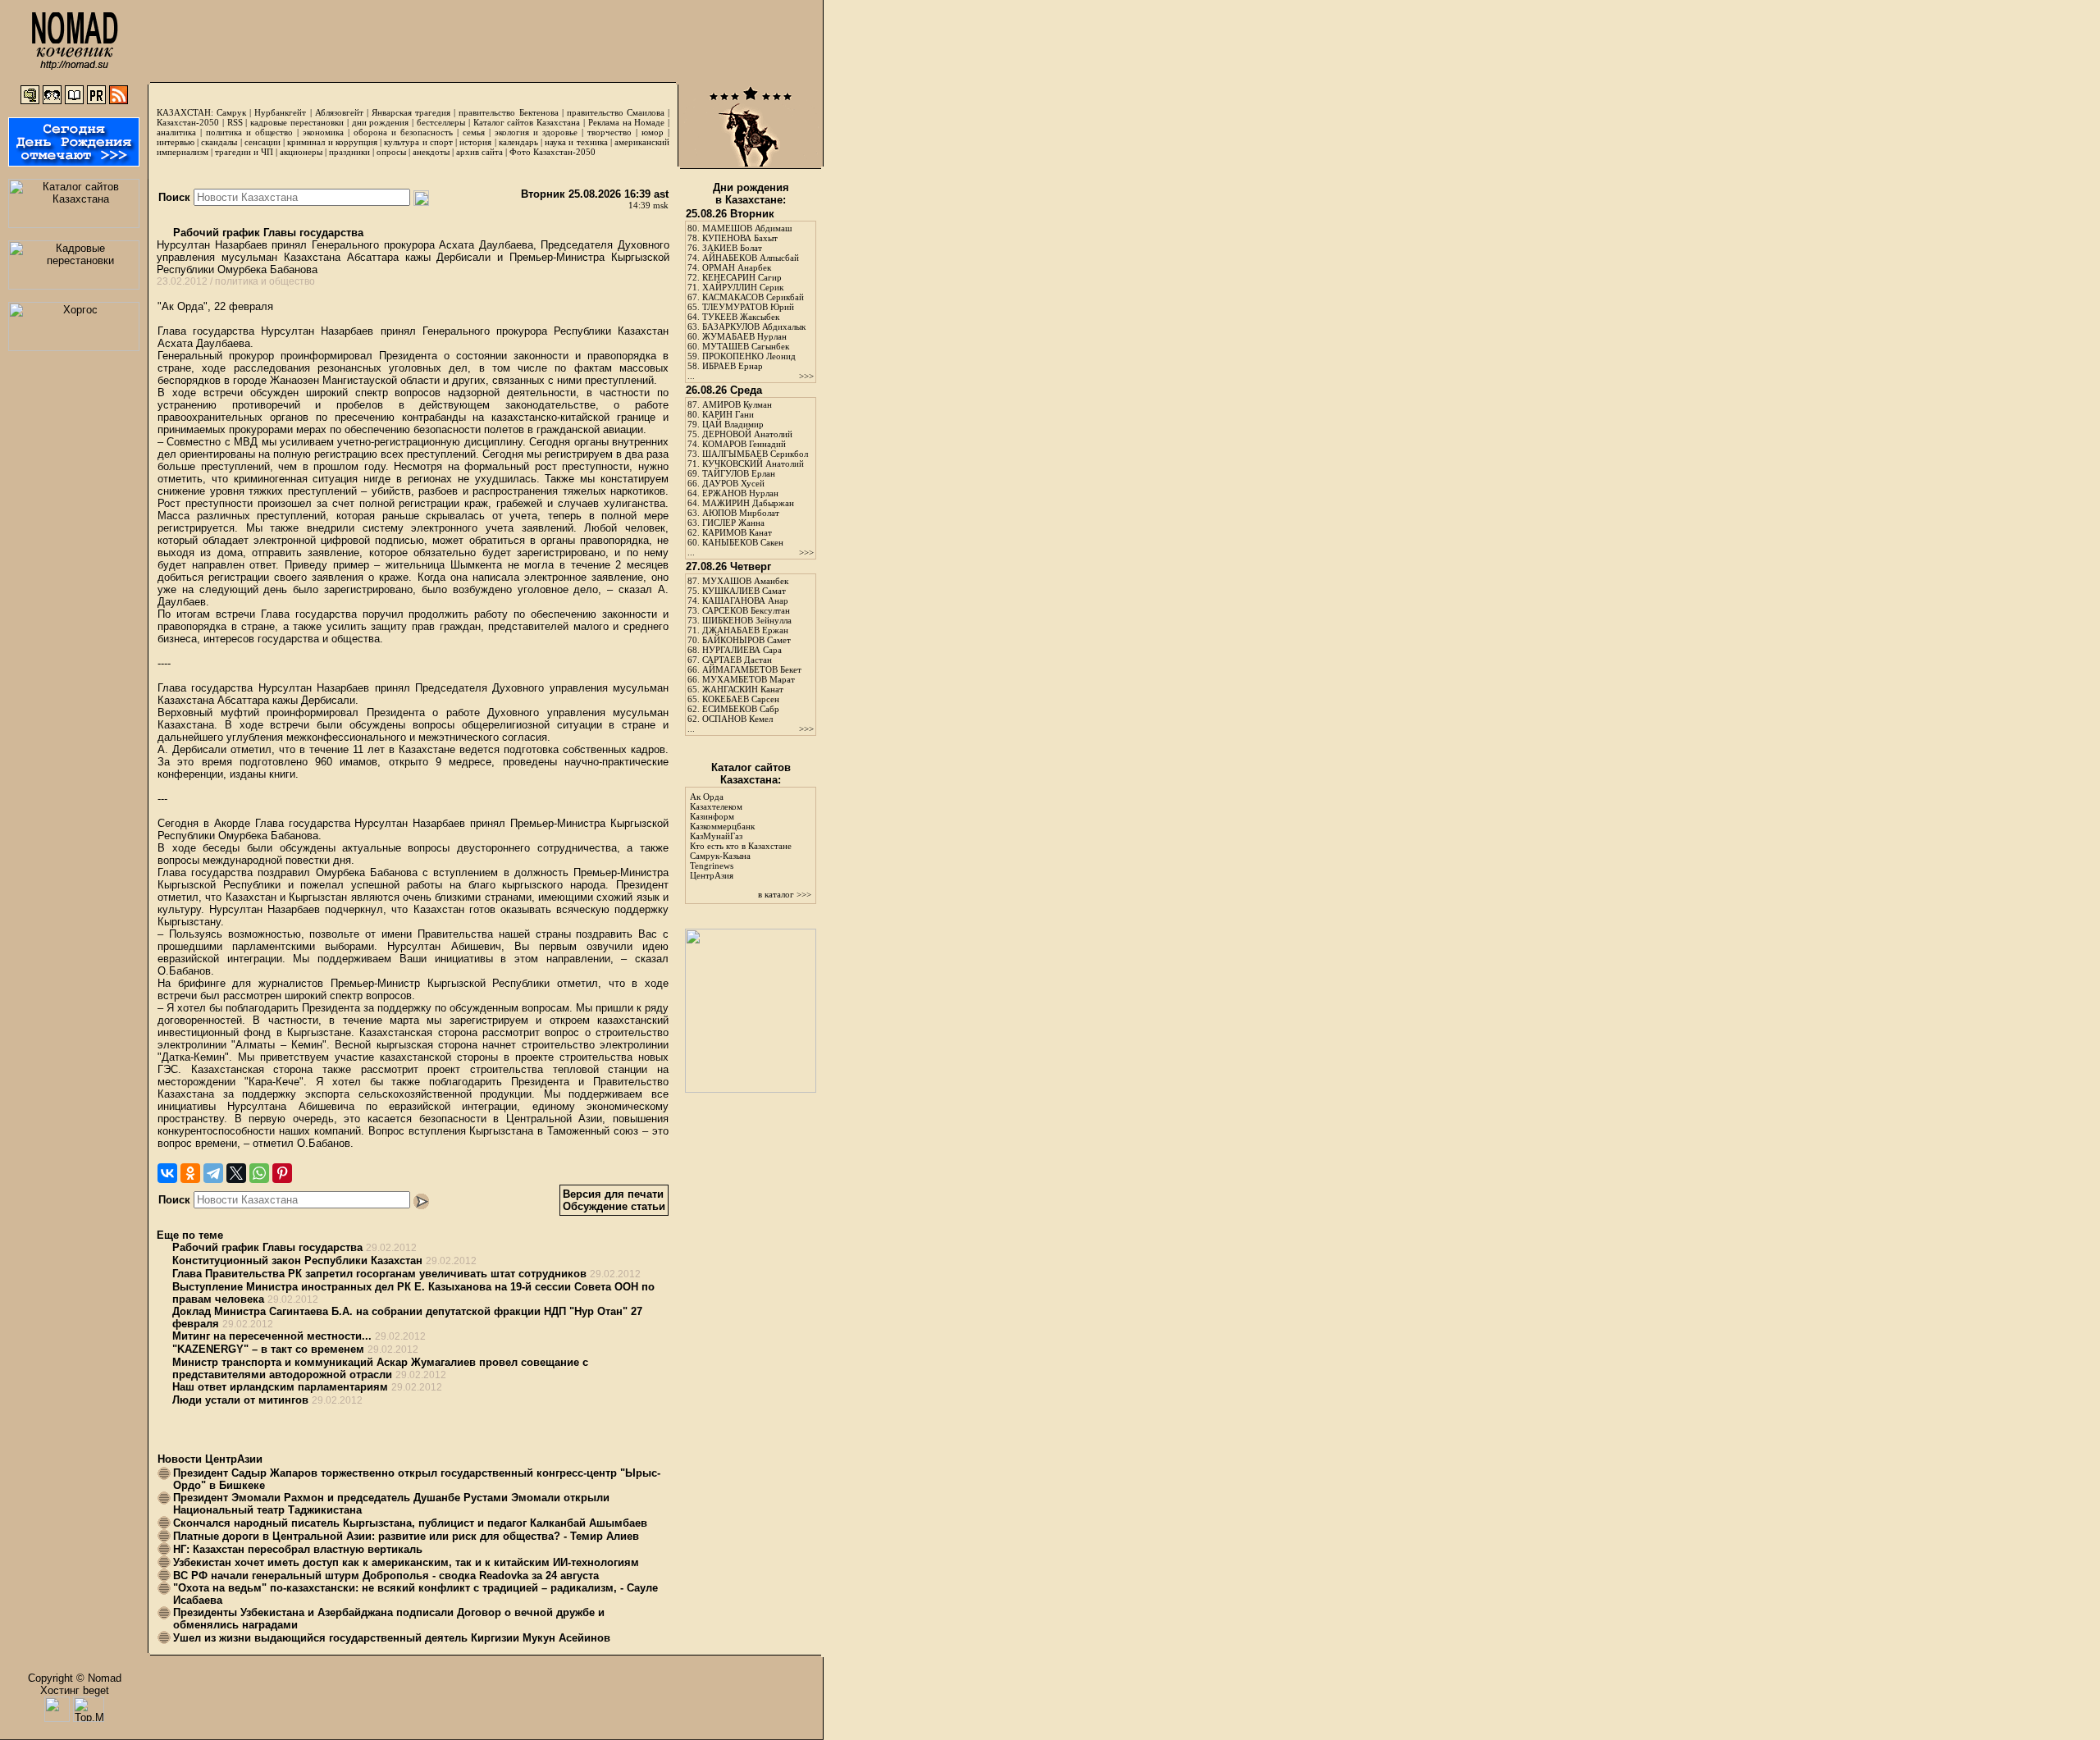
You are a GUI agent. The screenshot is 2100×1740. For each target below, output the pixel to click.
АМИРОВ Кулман (737, 404)
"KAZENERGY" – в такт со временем (268, 1349)
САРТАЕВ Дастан (737, 660)
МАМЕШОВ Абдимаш (747, 228)
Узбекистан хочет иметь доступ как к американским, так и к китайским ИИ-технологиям (406, 1562)
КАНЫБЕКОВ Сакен (743, 542)
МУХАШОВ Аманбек (745, 581)
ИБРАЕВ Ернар (733, 366)
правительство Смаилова (616, 112)
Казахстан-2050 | (192, 122)
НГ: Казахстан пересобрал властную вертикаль (298, 1549)
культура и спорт (418, 142)
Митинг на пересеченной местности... (272, 1336)
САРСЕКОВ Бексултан (746, 610)
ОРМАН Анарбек (737, 267)
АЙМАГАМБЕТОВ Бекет (752, 669)
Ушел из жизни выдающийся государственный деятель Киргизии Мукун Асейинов (392, 1638)
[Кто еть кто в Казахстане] (751, 1089)
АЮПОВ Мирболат (741, 513)
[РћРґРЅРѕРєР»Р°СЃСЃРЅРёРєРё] (190, 1173)
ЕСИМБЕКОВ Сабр (741, 709)
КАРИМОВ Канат (737, 532)
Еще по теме (190, 1235)
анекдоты (431, 152)
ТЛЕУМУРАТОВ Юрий (748, 307)
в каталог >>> (785, 894)
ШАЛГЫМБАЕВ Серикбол (755, 454)
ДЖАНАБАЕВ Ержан (745, 630)
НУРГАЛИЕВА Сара (742, 650)
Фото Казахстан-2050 (552, 152)
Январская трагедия (411, 112)
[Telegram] (213, 1173)
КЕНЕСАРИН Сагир (742, 277)
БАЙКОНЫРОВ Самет (746, 640)
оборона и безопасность (403, 132)
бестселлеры (441, 122)
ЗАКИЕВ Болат (732, 248)
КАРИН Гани (728, 414)
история (475, 142)
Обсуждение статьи (614, 1206)
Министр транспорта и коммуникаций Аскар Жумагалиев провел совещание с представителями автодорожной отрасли (380, 1368)
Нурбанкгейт (280, 112)
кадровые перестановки (297, 122)
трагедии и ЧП (244, 152)
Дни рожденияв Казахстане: (751, 194)
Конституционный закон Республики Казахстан (297, 1260)
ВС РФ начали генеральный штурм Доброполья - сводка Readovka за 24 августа (386, 1576)
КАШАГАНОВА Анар (745, 601)
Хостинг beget (75, 1690)
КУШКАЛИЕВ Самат (744, 591)
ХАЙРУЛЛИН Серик (743, 287)
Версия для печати (613, 1194)
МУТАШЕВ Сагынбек (746, 346)
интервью (176, 142)
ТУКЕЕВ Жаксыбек (741, 317)
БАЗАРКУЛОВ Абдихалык (754, 327)
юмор (653, 132)
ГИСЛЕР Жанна (733, 523)
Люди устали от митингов (240, 1400)
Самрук (231, 112)
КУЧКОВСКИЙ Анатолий (753, 464)
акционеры (301, 152)
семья (474, 132)
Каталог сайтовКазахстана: (751, 774)
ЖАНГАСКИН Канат (743, 689)
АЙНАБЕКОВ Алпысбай (751, 258)
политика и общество (249, 132)
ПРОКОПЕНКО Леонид (749, 356)
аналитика (176, 132)
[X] (236, 1173)
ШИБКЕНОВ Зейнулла (747, 620)
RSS (235, 122)
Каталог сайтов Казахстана (527, 122)
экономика (323, 132)
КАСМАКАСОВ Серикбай (753, 297)
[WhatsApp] (259, 1173)
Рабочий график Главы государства (267, 233)
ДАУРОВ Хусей (733, 483)
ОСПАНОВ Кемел (737, 719)
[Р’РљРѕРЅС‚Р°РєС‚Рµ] (167, 1173)
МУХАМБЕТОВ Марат (749, 679)
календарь (518, 142)
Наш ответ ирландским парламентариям (280, 1387)
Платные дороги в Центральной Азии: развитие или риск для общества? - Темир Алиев (406, 1536)
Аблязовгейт (339, 112)
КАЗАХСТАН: (185, 112)
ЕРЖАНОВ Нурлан (740, 493)
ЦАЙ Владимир (733, 424)
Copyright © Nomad (75, 1678)
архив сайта (479, 152)
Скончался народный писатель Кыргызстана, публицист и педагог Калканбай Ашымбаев (410, 1523)
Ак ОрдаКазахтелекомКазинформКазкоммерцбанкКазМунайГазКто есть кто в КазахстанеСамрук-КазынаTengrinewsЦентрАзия (741, 836)
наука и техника (576, 142)
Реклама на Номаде (627, 122)
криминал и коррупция (332, 142)
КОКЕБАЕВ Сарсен (741, 699)
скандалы (219, 142)
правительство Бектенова (508, 112)
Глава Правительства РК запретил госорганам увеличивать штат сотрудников (379, 1274)
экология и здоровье (536, 132)
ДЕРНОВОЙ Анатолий (747, 434)
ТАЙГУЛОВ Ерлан (739, 473)
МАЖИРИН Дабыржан (748, 503)
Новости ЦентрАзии (210, 1459)
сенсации (262, 142)
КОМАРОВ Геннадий (744, 444)
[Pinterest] (282, 1173)
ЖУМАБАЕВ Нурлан (744, 336)
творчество (609, 132)
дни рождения (381, 122)
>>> (806, 376)
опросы (391, 152)
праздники (349, 152)
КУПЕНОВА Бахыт (740, 238)
